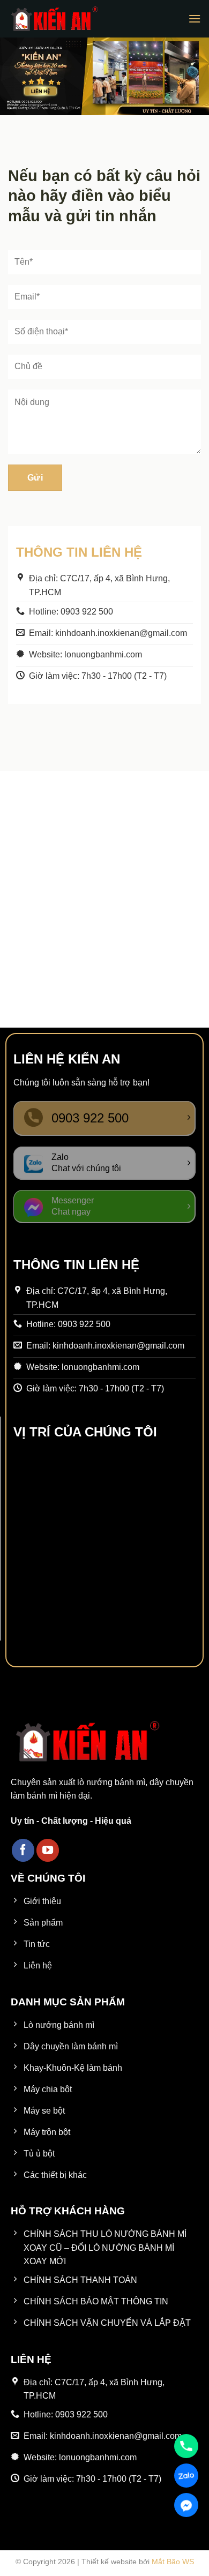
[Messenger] (186, 2505)
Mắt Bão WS (173, 2562)
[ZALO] (186, 2476)
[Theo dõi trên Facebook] (23, 1850)
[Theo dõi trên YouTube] (48, 1850)
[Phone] (186, 2446)
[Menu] (195, 18)
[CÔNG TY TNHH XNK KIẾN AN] (54, 19)
